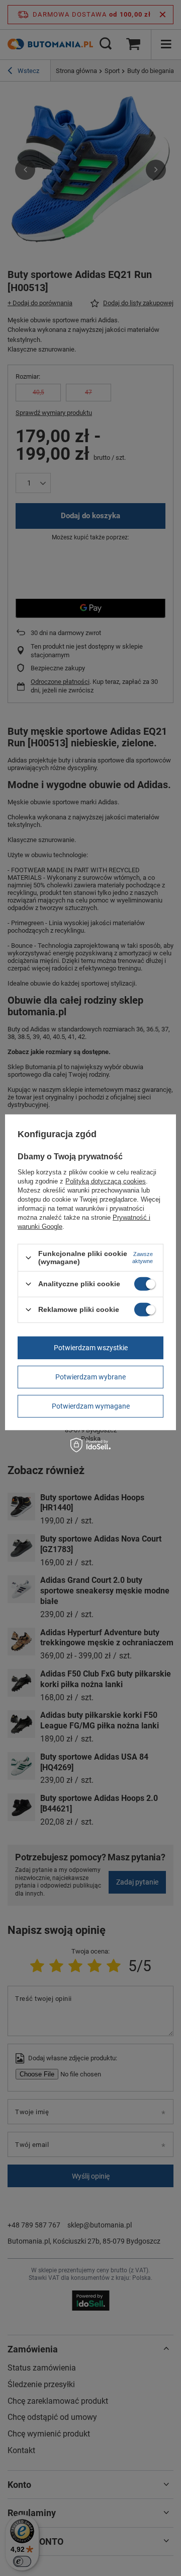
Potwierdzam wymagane (91, 1406)
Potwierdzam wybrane (90, 1377)
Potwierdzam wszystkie (91, 1348)
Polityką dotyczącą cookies (106, 1181)
